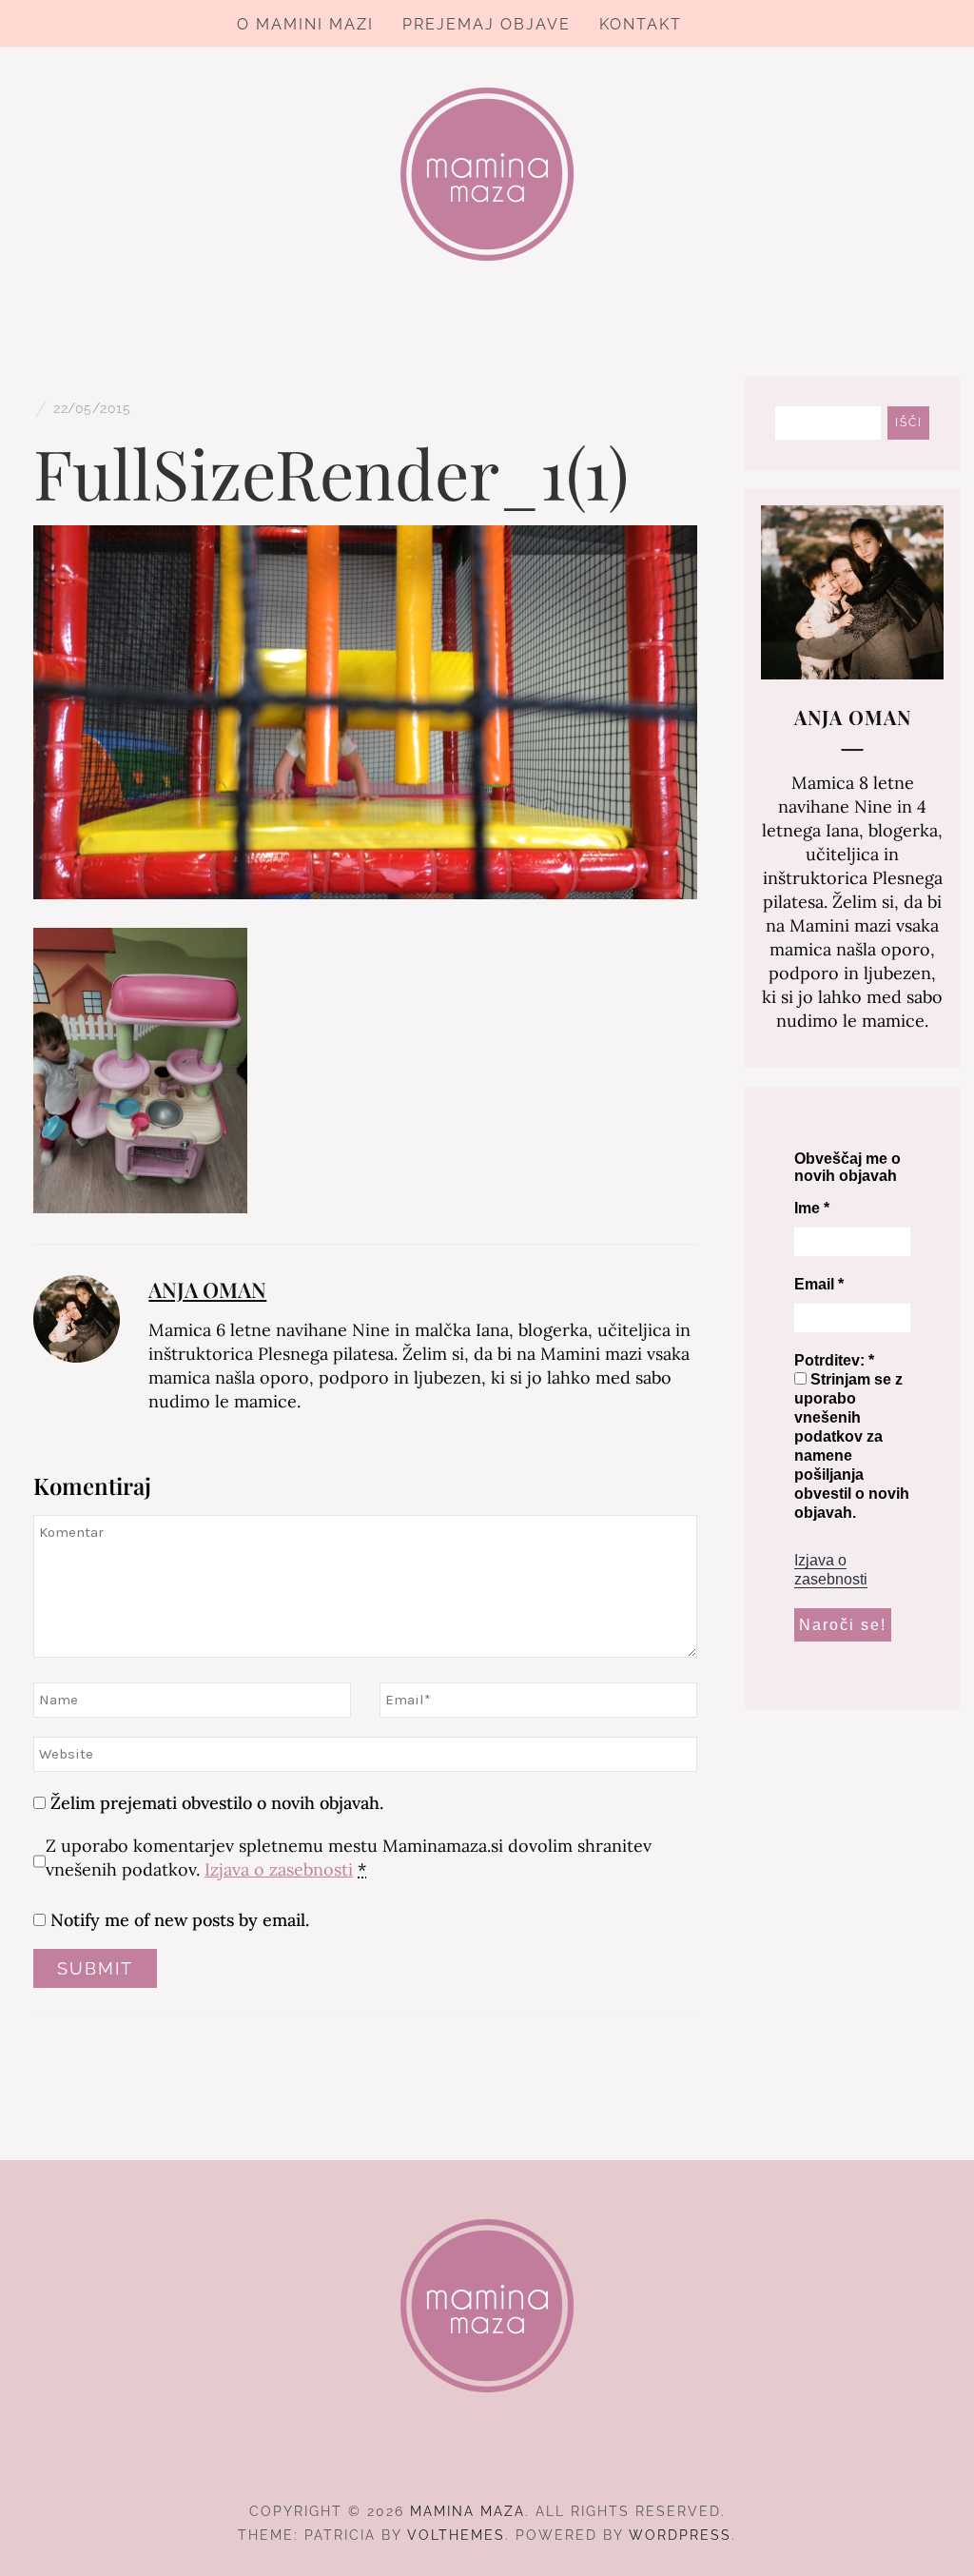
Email (819, 1284)
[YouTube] (522, 2459)
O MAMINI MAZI (305, 24)
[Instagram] (487, 2459)
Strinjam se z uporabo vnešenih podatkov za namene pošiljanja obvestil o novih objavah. (852, 1446)
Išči (909, 423)
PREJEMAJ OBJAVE (487, 24)
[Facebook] (453, 2459)
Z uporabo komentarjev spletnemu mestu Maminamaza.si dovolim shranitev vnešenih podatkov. (349, 1858)
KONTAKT (641, 24)
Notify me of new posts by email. (180, 1920)
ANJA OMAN (207, 1289)
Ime (812, 1208)
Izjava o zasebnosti (279, 1869)
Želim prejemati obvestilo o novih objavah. (214, 1803)
